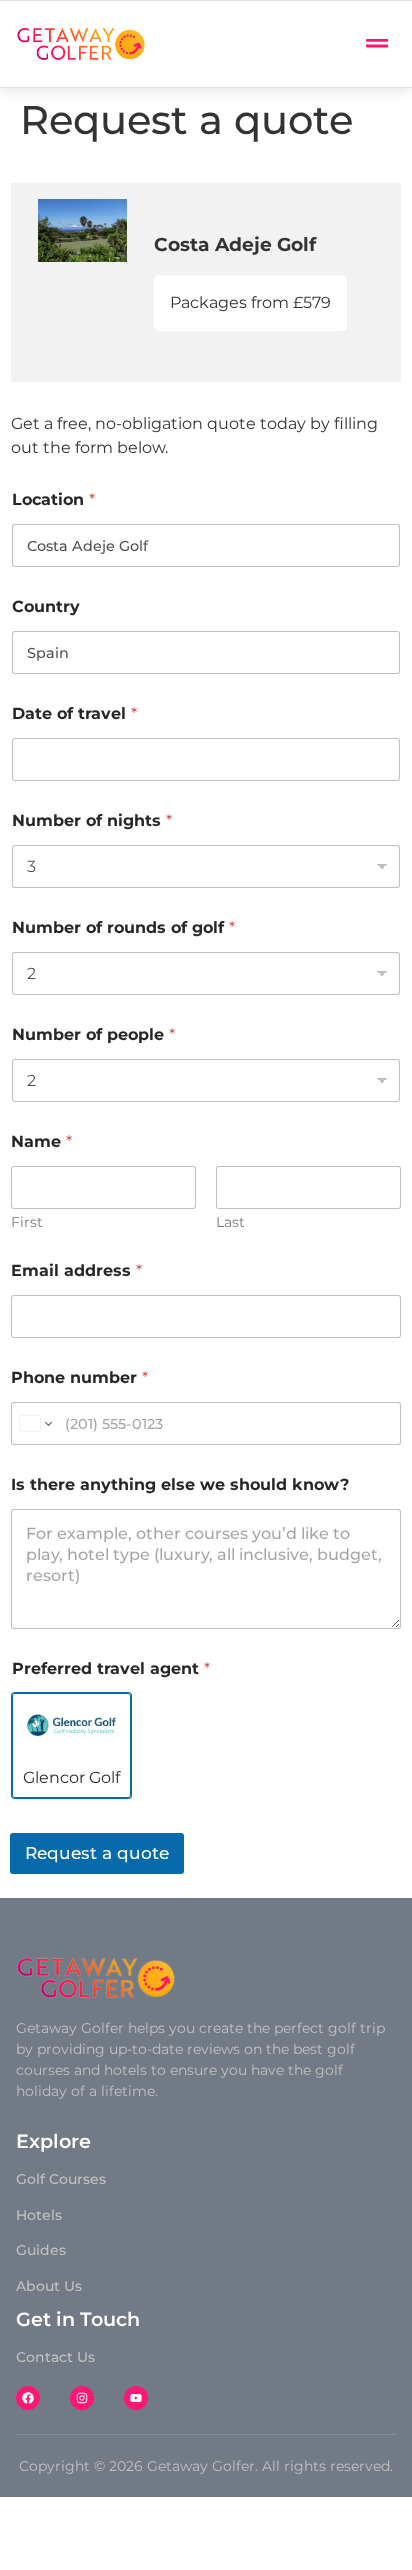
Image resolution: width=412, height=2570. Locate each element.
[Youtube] (136, 2398)
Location (53, 499)
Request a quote (97, 1853)
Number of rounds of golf (123, 927)
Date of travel (74, 713)
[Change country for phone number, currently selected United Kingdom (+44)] (34, 1423)
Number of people (93, 1034)
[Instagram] (82, 2398)
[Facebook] (28, 2398)
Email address (76, 1270)
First (27, 1222)
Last (230, 1222)
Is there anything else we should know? (180, 1484)
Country (46, 606)
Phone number (79, 1377)
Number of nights (92, 820)
